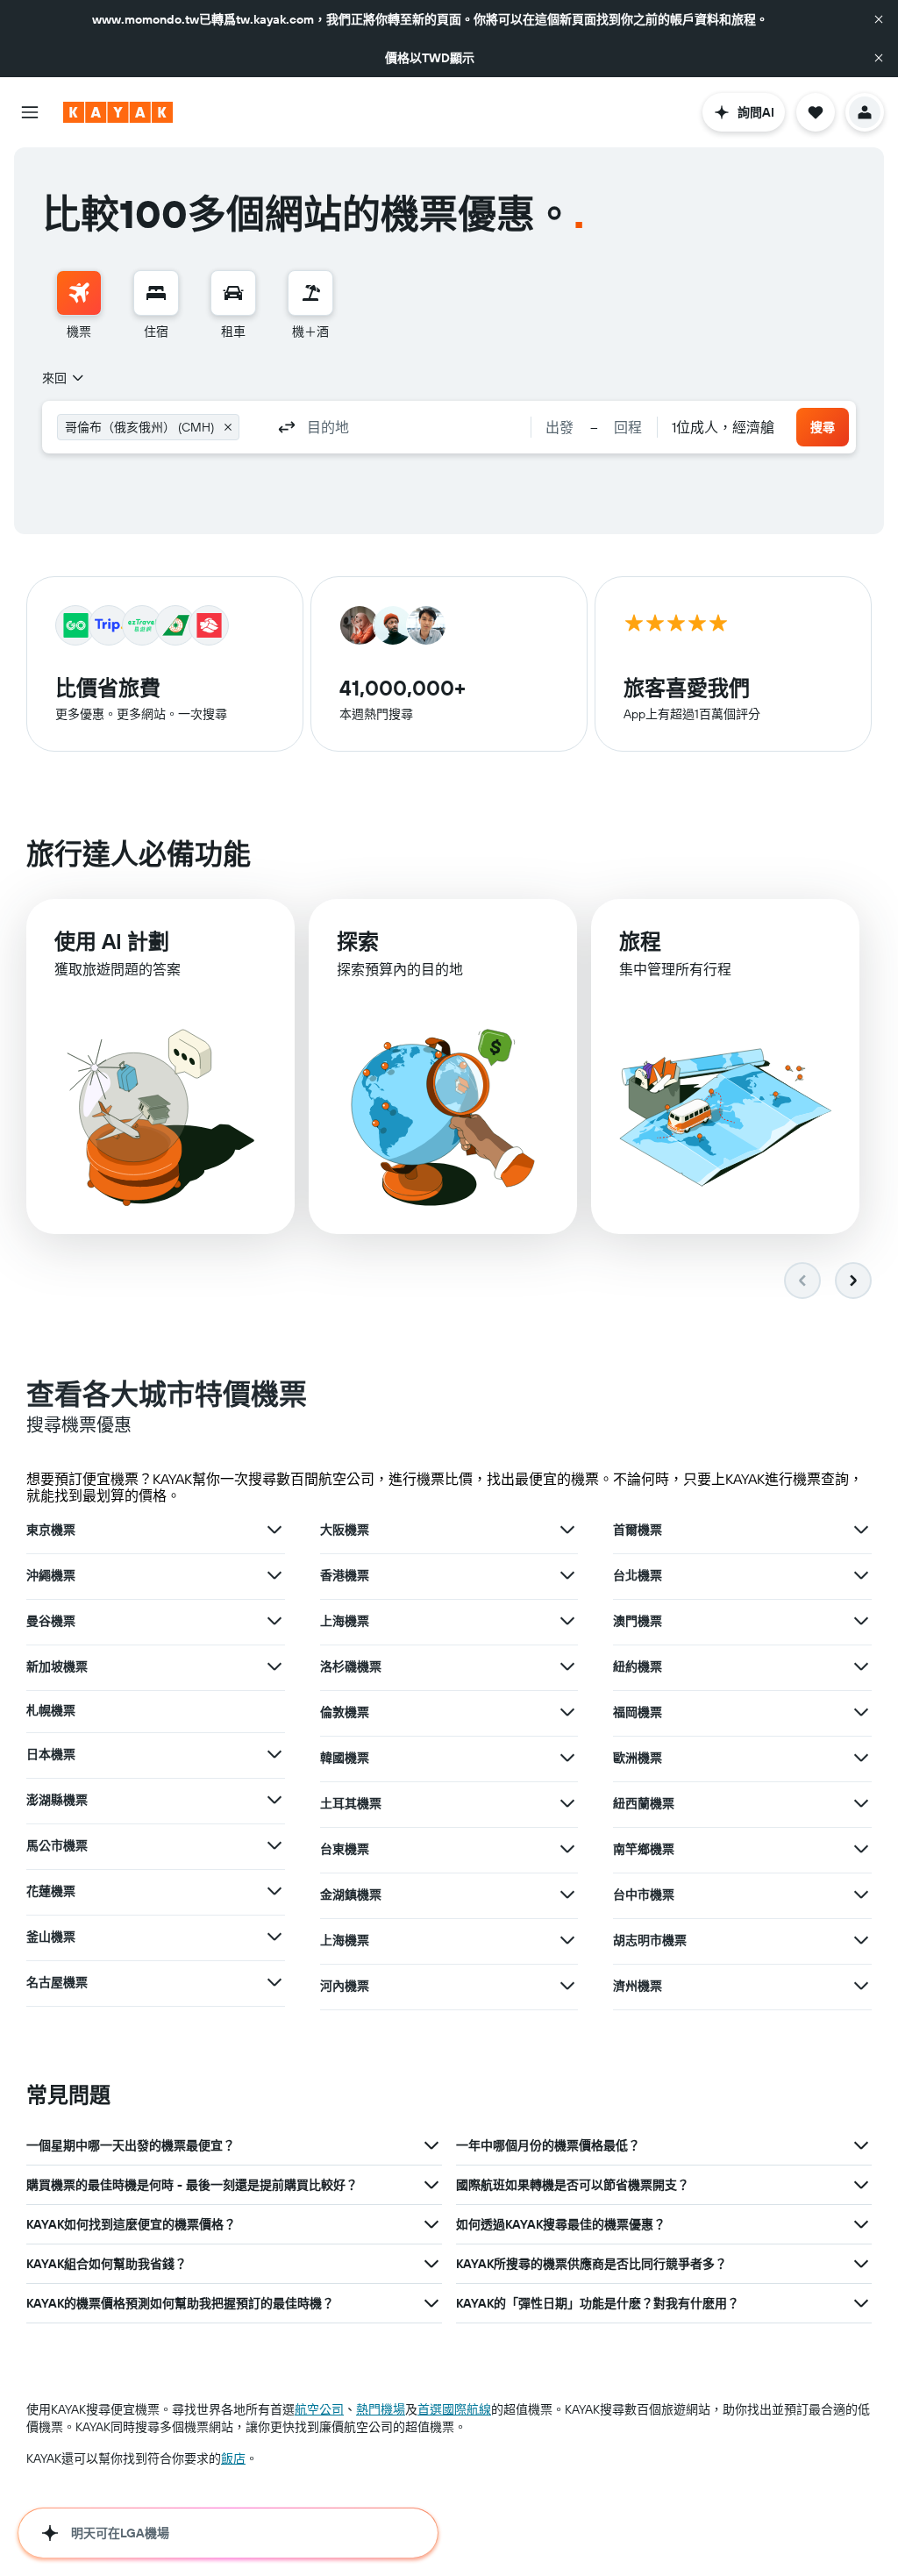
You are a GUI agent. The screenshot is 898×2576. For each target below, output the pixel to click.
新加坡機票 (57, 1666)
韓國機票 (345, 1758)
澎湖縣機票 (57, 1800)
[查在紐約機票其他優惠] (861, 1666)
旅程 (640, 941)
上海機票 (345, 1621)
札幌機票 (51, 1710)
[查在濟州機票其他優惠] (861, 1986)
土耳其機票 (351, 1803)
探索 (358, 941)
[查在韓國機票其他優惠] (567, 1758)
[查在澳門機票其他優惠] (861, 1621)
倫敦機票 (345, 1712)
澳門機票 (638, 1621)
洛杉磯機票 (351, 1666)
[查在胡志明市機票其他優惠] (861, 1940)
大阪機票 (345, 1530)
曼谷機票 (51, 1621)
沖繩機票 (51, 1575)
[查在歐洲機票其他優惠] (861, 1758)
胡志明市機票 (650, 1940)
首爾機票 (638, 1530)
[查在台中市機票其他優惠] (861, 1895)
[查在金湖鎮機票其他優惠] (567, 1895)
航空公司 (319, 2409)
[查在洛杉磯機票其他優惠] (567, 1666)
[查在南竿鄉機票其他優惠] (861, 1849)
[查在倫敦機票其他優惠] (567, 1712)
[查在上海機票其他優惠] (567, 1621)
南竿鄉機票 (644, 1849)
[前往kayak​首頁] (118, 112)
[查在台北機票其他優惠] (861, 1575)
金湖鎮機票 (351, 1895)
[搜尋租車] (233, 293)
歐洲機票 (638, 1758)
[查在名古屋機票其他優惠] (274, 1982)
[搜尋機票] (79, 293)
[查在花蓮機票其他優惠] (274, 1891)
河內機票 (345, 1986)
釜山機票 (51, 1937)
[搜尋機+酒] (310, 293)
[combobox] (64, 378)
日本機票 (51, 1754)
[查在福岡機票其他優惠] (861, 1712)
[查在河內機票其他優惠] (567, 1986)
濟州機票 (638, 1986)
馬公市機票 (57, 1845)
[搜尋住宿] (156, 293)
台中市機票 (644, 1895)
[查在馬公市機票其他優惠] (274, 1845)
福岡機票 (638, 1712)
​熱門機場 (381, 2409)
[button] (879, 19)
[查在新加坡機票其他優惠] (274, 1666)
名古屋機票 (57, 1982)
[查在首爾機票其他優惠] (861, 1530)
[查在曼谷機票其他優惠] (274, 1621)
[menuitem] (79, 305)
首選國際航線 (454, 2409)
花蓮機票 (51, 1891)
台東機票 (345, 1849)
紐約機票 (638, 1666)
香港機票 (345, 1575)
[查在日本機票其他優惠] (274, 1754)
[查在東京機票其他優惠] (274, 1530)
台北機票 (638, 1575)
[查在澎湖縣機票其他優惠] (274, 1800)
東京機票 (51, 1530)
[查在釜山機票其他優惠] (274, 1937)
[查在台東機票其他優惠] (567, 1849)
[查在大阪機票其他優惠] (567, 1530)
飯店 (233, 2458)
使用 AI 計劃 (112, 941)
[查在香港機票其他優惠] (567, 1575)
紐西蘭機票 (644, 1803)
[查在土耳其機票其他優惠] (567, 1803)
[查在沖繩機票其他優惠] (274, 1575)
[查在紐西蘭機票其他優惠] (861, 1803)
